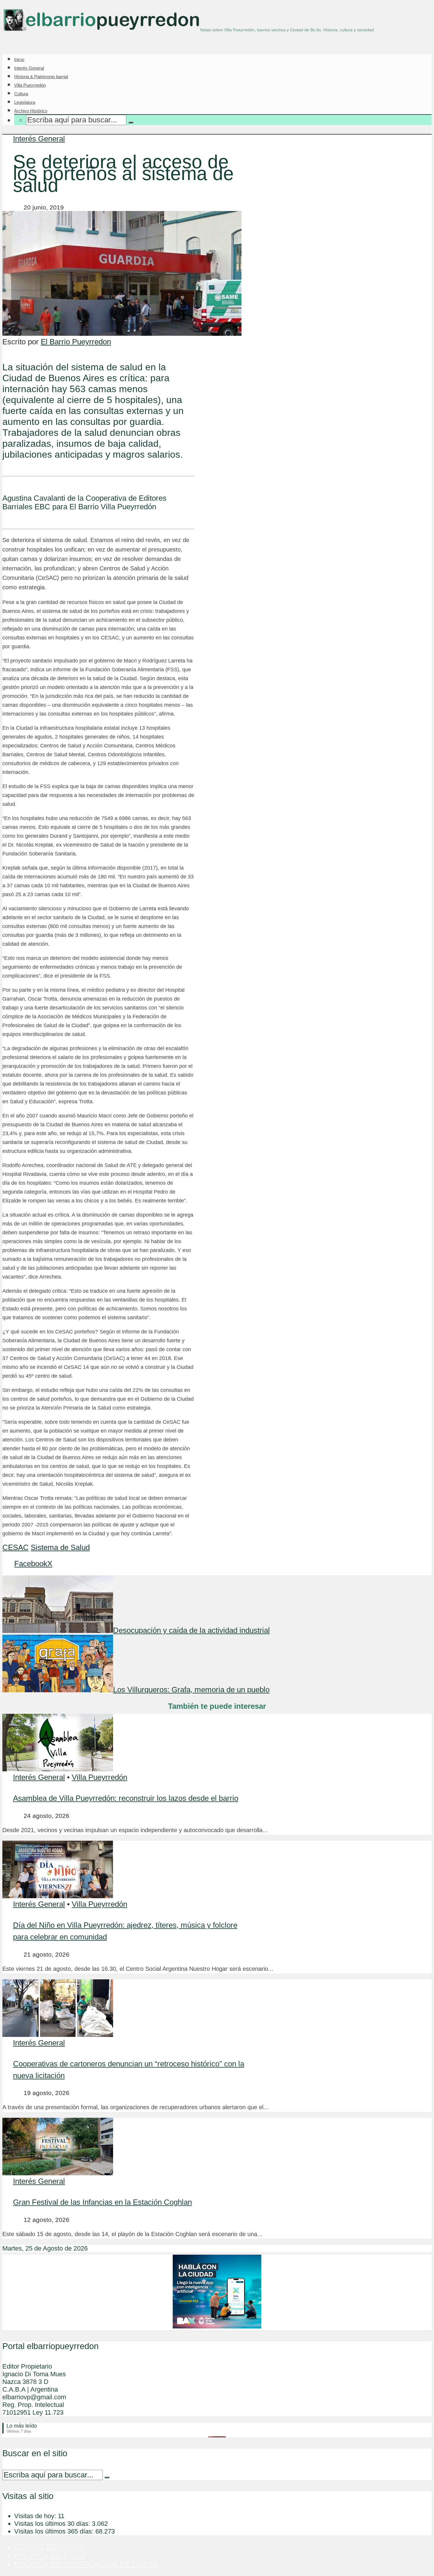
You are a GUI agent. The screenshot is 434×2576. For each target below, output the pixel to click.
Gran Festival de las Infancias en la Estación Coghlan (102, 2202)
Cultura (21, 94)
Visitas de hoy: (36, 2516)
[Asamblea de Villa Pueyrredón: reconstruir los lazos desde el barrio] (58, 1769)
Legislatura (25, 102)
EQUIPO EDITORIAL (50, 2547)
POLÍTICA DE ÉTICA (50, 2556)
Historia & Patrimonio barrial (41, 77)
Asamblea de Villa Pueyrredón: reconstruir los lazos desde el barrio (126, 1798)
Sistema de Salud (60, 1547)
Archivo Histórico (31, 111)
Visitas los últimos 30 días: (53, 2524)
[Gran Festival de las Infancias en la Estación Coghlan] (58, 2173)
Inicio (19, 59)
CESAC (15, 1547)
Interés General (29, 68)
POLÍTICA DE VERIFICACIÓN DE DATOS (86, 2564)
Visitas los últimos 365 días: (55, 2531)
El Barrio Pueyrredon (76, 342)
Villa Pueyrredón (30, 85)
